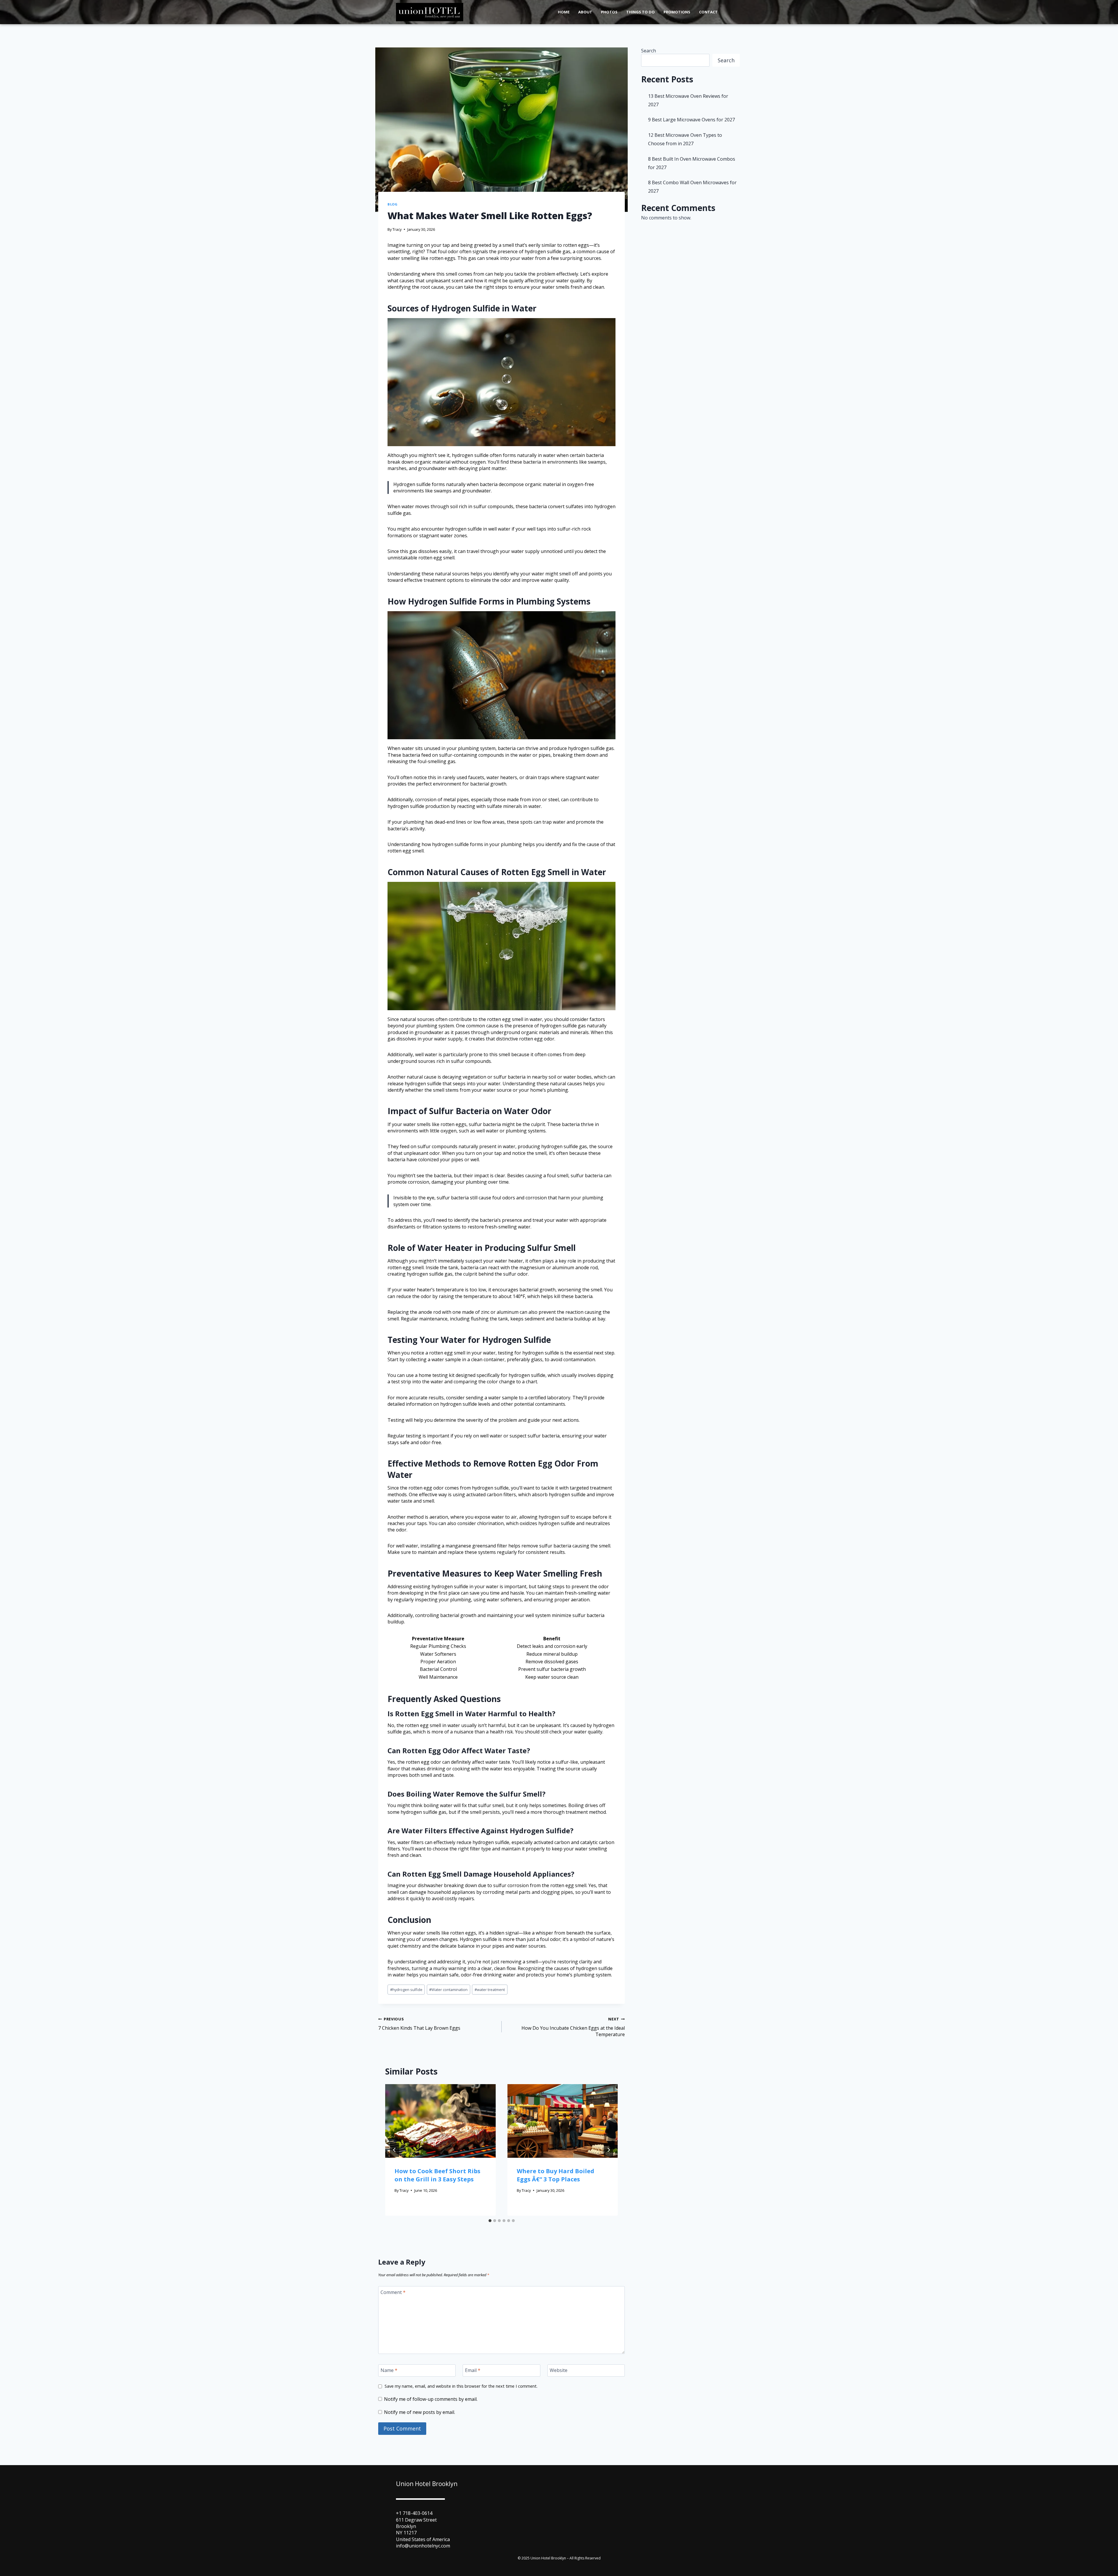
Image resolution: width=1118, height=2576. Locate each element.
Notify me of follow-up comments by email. (431, 2399)
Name (389, 2370)
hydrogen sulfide (406, 1990)
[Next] (608, 2150)
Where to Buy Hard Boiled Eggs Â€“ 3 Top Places (556, 2175)
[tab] (490, 2221)
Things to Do (641, 12)
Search (649, 51)
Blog (392, 204)
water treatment (490, 1990)
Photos (609, 12)
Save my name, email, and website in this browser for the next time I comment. (461, 2386)
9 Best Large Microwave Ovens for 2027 (691, 120)
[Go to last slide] (395, 2150)
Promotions (677, 12)
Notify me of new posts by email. (420, 2412)
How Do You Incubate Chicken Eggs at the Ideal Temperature (573, 2027)
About (585, 12)
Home (564, 12)
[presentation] (441, 2121)
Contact (708, 12)
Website (559, 2370)
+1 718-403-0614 (414, 2513)
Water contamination (448, 1990)
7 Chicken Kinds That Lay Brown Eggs (419, 2024)
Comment (393, 2292)
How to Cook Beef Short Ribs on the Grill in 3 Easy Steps (437, 2175)
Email (473, 2370)
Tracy (397, 229)
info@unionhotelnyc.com (423, 2546)
